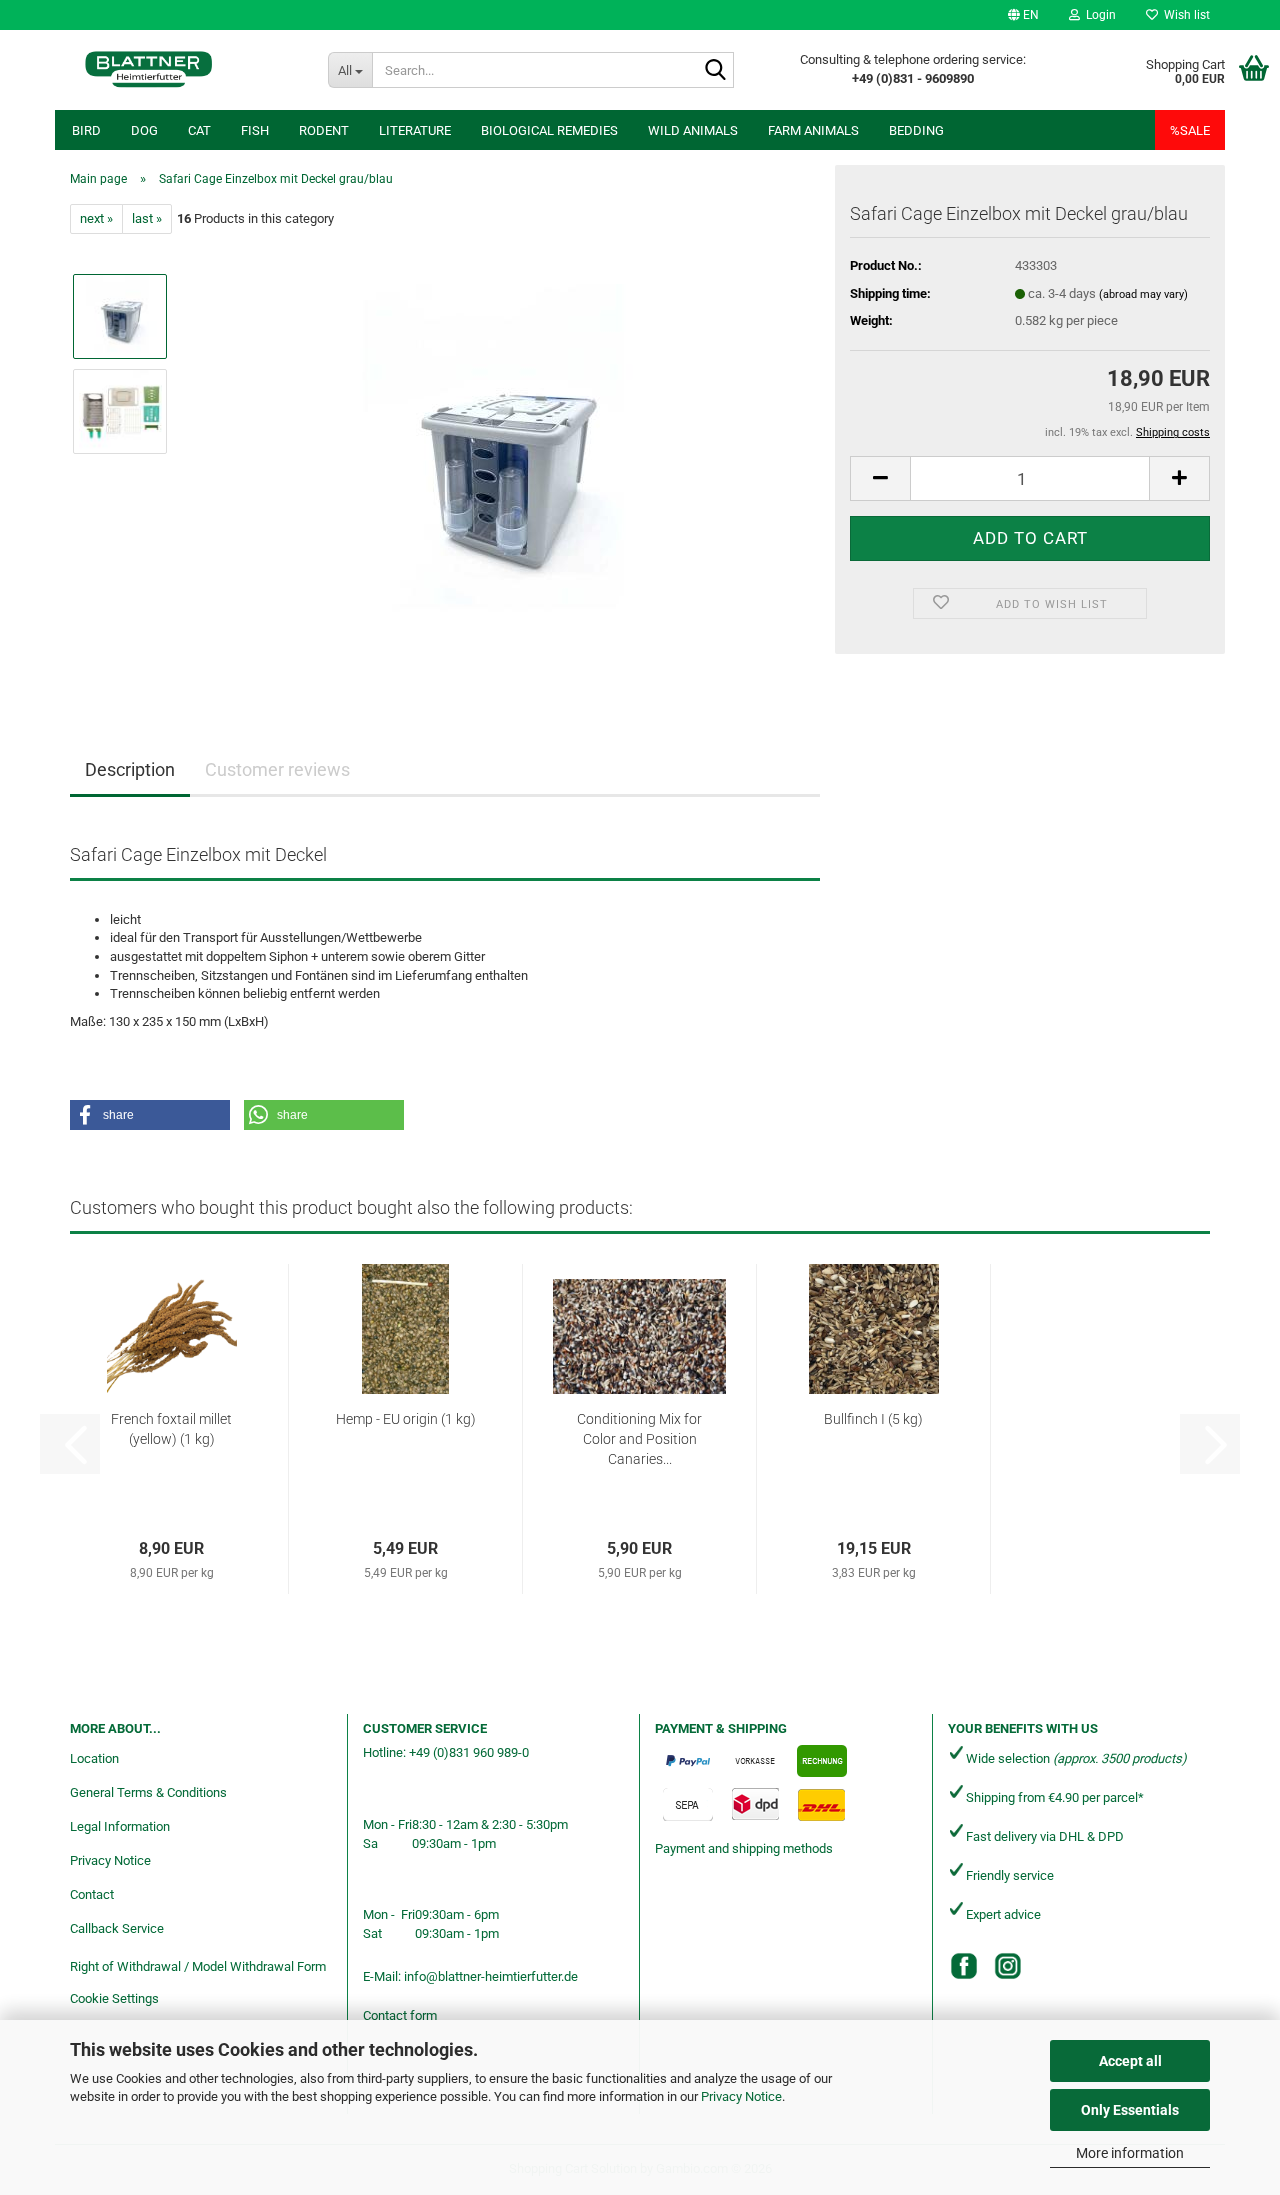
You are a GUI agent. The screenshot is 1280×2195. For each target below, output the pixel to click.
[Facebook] (964, 1966)
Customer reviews (277, 769)
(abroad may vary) (1143, 294)
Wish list (1184, 15)
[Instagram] (1008, 1966)
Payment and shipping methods (744, 1848)
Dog (144, 130)
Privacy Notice (741, 2096)
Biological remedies (549, 130)
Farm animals (813, 130)
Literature (415, 130)
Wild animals (693, 130)
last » (147, 218)
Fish (255, 130)
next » (96, 218)
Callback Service (117, 1928)
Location (94, 1758)
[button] (1023, 15)
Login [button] (1098, 15)
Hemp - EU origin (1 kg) (406, 1419)
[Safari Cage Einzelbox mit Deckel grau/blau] (503, 458)
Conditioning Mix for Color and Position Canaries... (639, 1439)
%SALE (1190, 130)
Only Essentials (1130, 2110)
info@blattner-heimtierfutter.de (491, 1976)
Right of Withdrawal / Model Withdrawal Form (198, 1966)
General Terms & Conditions (148, 1792)
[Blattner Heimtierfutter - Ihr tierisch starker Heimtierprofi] (149, 70)
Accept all (1130, 2061)
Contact (92, 1894)
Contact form (400, 2015)
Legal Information (120, 1826)
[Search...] (715, 71)
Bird (86, 130)
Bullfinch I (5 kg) (873, 1419)
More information (1130, 2153)
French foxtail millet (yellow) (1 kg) (171, 1429)
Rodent (324, 130)
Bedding (916, 130)
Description (130, 769)
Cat (199, 130)
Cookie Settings (114, 1998)
